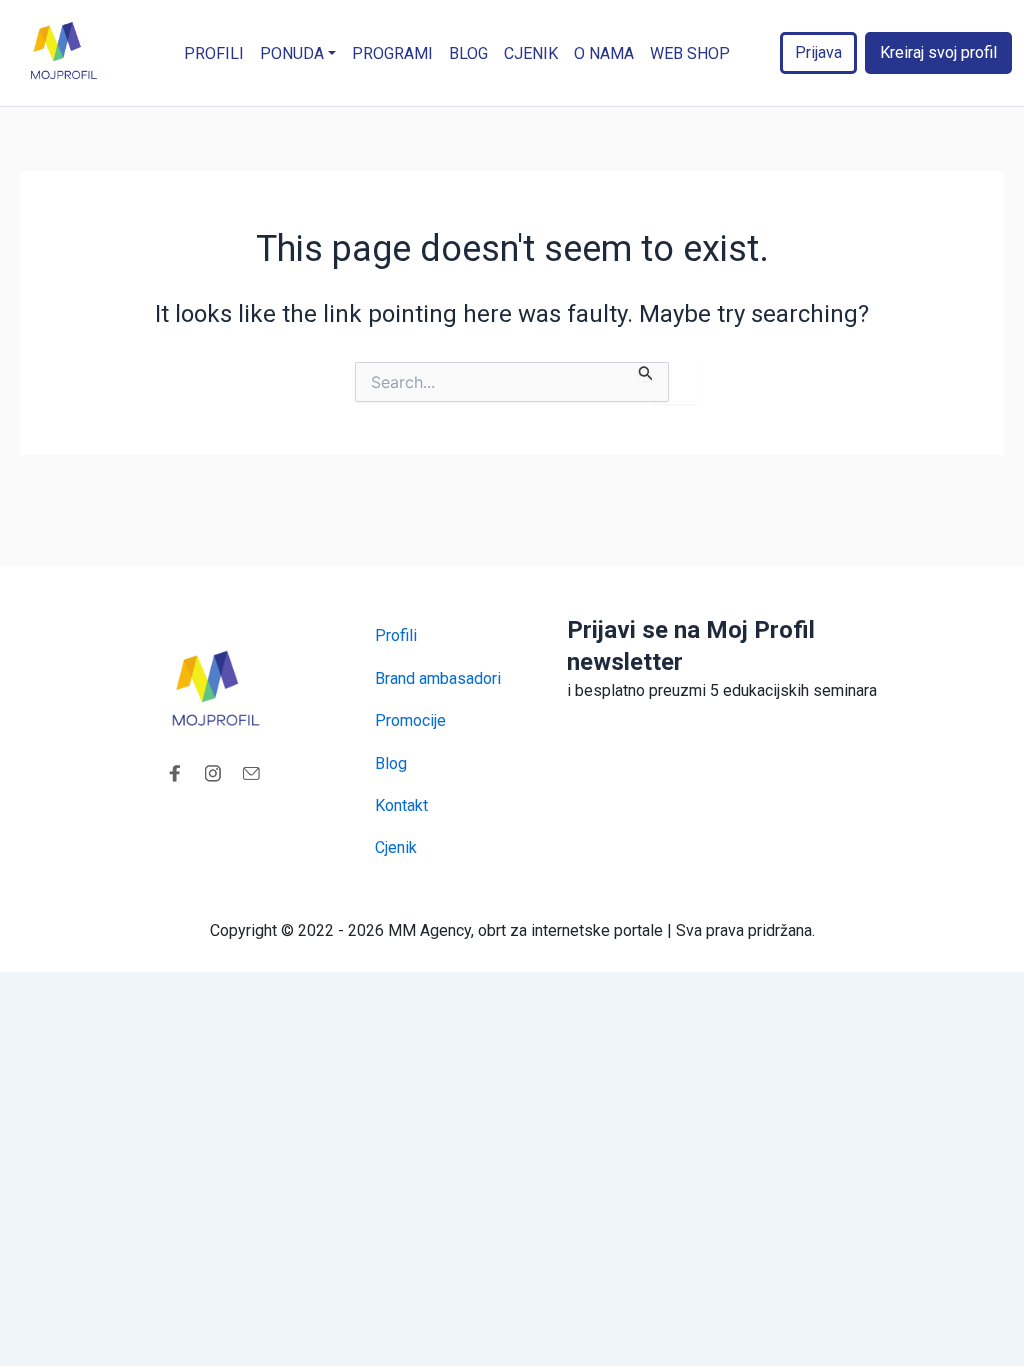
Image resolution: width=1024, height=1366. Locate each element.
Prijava (818, 52)
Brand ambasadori (438, 678)
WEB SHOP (690, 53)
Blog (468, 53)
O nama (604, 53)
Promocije (410, 720)
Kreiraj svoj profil (938, 52)
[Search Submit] (646, 371)
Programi (392, 53)
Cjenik (531, 53)
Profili (214, 53)
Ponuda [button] (292, 53)
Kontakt (401, 805)
